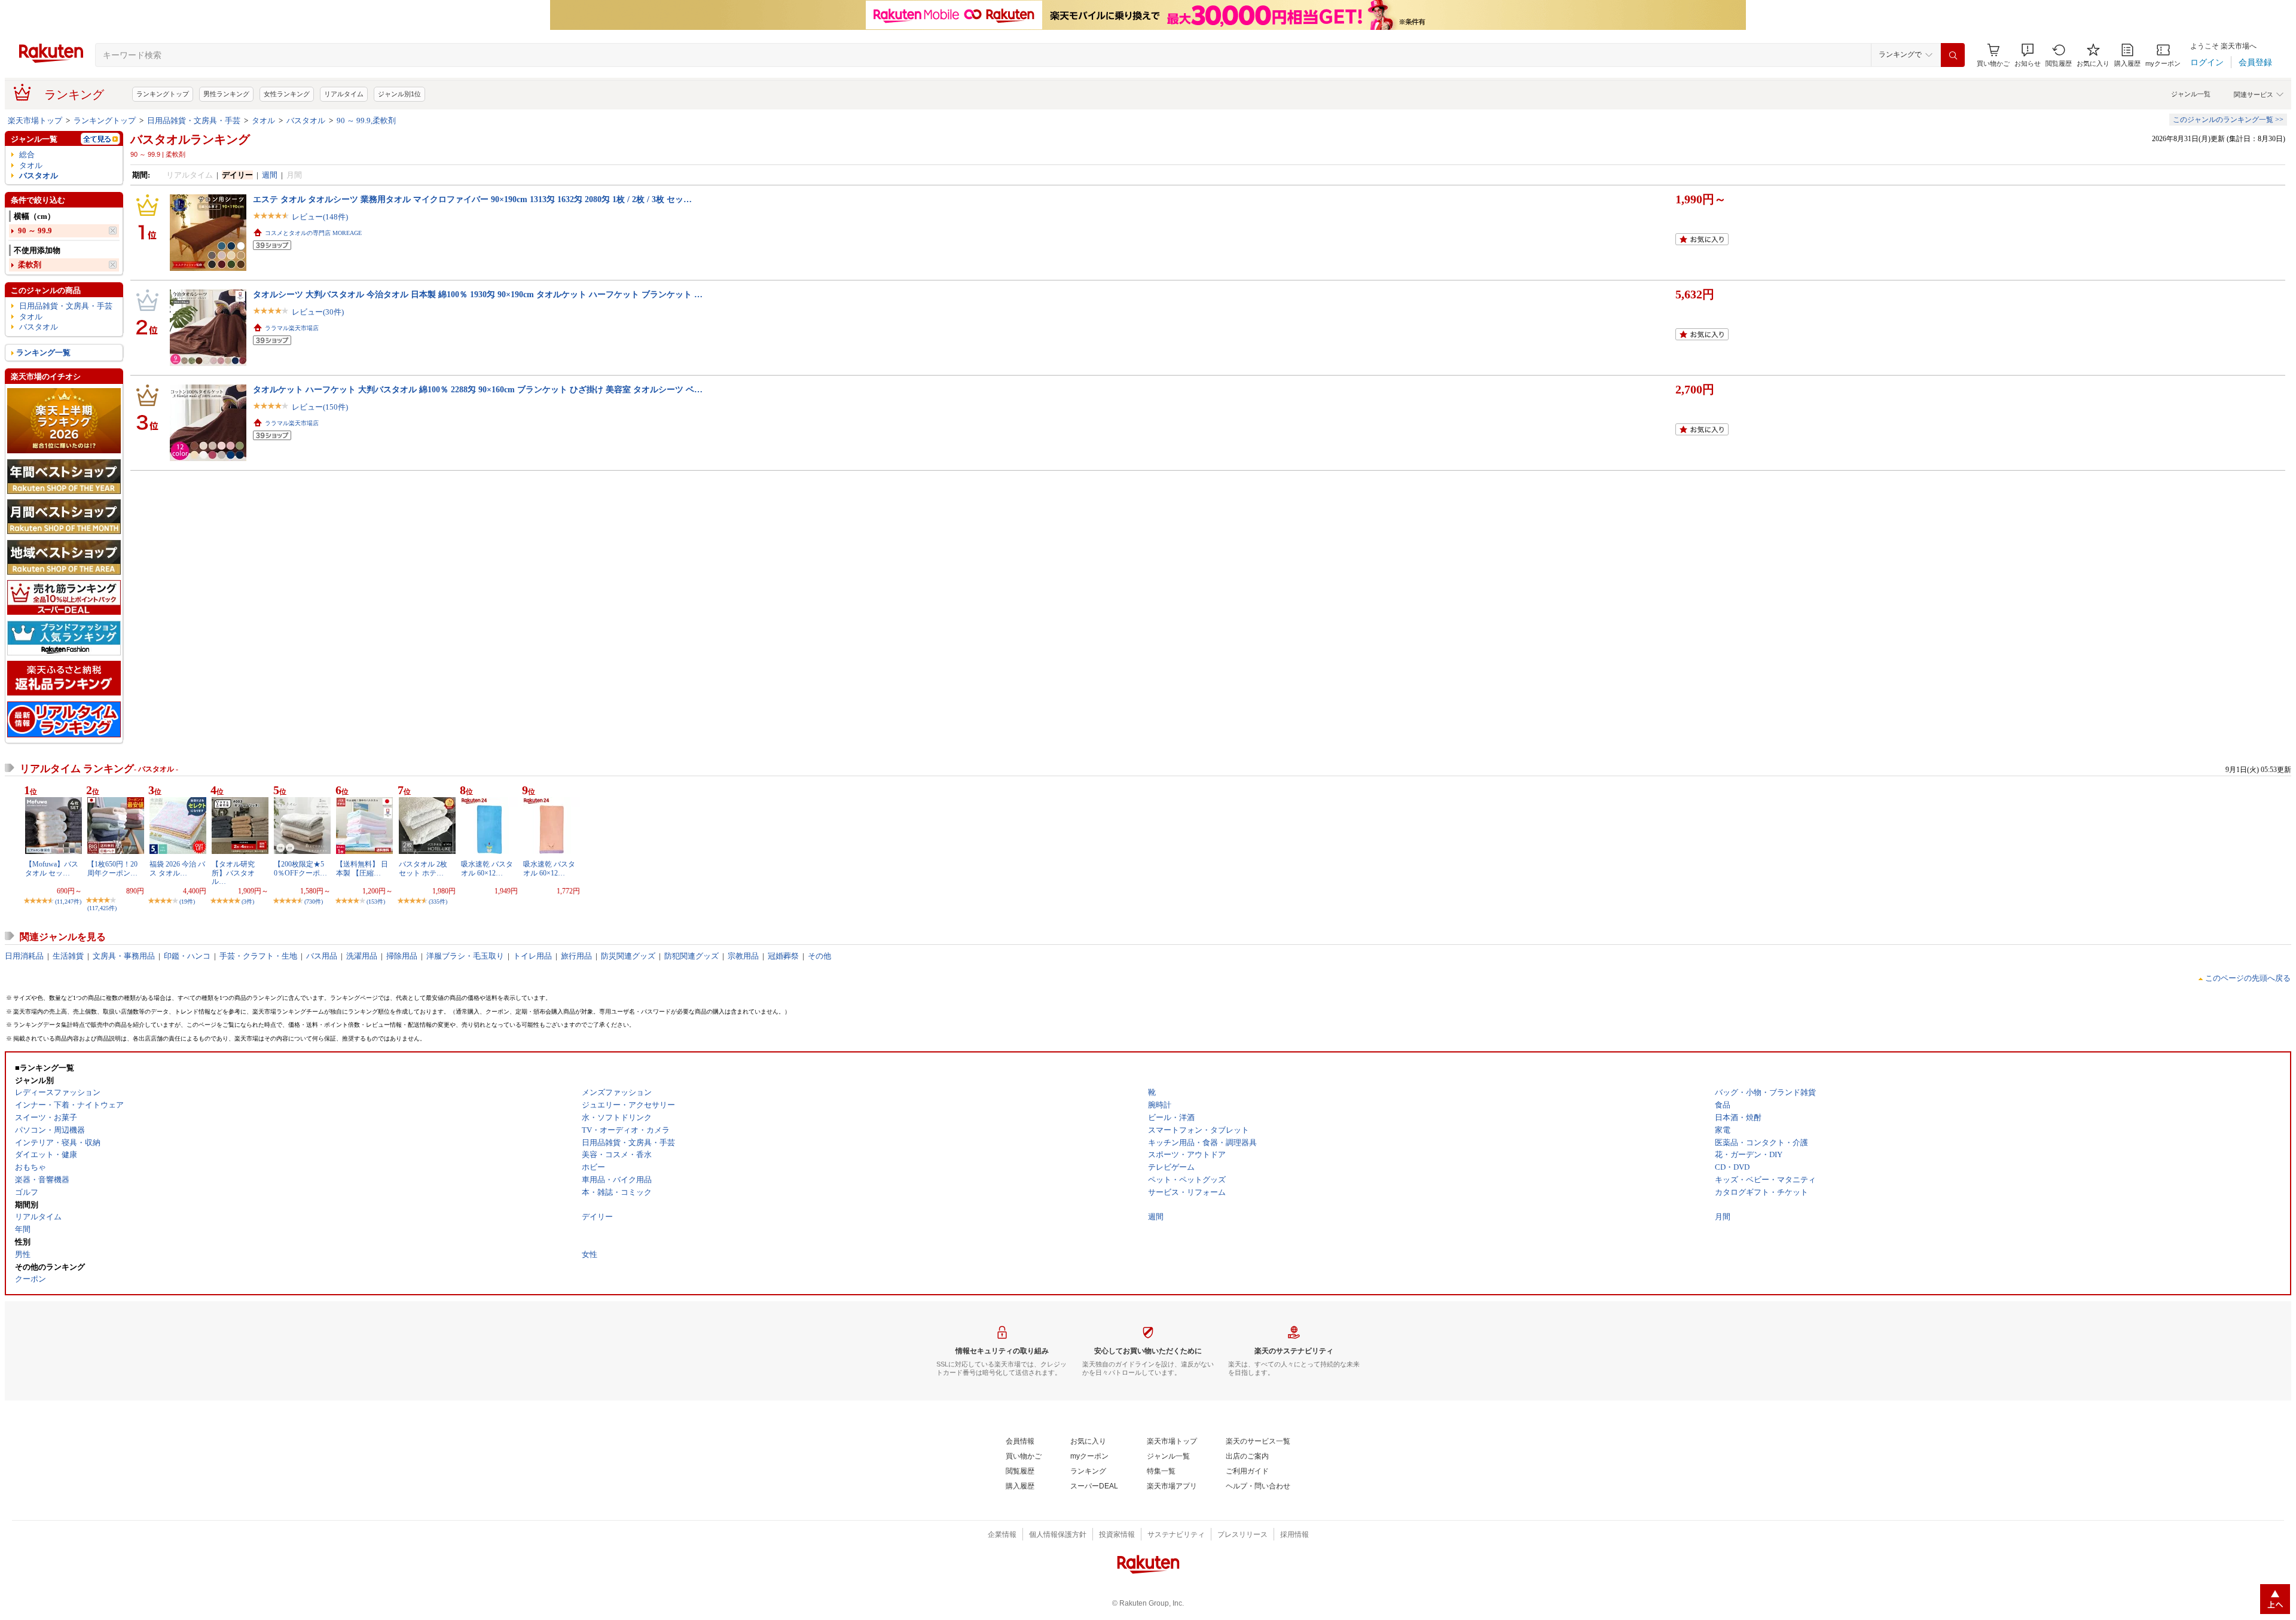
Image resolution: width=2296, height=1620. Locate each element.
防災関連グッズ (628, 956)
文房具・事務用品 (124, 956)
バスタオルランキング (190, 139)
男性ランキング (226, 94)
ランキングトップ (163, 94)
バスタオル (306, 120)
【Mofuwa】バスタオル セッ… (52, 868)
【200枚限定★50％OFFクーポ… (300, 868)
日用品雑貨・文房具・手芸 (194, 120)
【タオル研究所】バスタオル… (233, 873)
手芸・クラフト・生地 (258, 956)
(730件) (314, 901)
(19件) (187, 901)
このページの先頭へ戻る (2248, 978)
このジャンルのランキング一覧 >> (2228, 120)
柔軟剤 (30, 265)
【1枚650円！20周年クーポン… (112, 868)
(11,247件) (68, 901)
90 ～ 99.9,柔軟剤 (366, 120)
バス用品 (322, 956)
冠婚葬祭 (783, 956)
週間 (270, 175)
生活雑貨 (68, 956)
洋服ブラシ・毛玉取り (465, 956)
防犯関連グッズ (691, 956)
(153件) (376, 901)
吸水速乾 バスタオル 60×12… (487, 868)
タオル (263, 120)
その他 (819, 956)
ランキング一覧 (43, 353)
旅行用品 (576, 956)
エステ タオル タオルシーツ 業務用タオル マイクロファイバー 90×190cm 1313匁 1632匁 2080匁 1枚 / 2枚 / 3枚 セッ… (472, 199)
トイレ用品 (532, 956)
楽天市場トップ (35, 120)
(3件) (248, 901)
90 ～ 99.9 (35, 231)
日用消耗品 (24, 956)
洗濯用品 (362, 956)
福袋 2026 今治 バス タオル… (177, 868)
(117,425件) (102, 908)
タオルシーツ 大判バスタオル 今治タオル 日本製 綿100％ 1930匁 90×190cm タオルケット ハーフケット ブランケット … (478, 294)
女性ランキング (287, 94)
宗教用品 (743, 956)
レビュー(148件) (320, 217)
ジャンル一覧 (2191, 94)
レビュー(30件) (318, 312)
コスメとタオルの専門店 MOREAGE (313, 233)
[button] (2028, 55)
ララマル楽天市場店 (292, 328)
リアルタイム (344, 94)
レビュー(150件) (320, 407)
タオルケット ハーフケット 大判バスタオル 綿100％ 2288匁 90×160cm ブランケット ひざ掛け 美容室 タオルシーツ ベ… (478, 389)
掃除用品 (402, 956)
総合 (27, 155)
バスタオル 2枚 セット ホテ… (423, 868)
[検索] (1953, 55)
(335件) (438, 901)
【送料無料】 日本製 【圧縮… (362, 868)
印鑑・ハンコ (187, 956)
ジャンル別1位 (399, 94)
